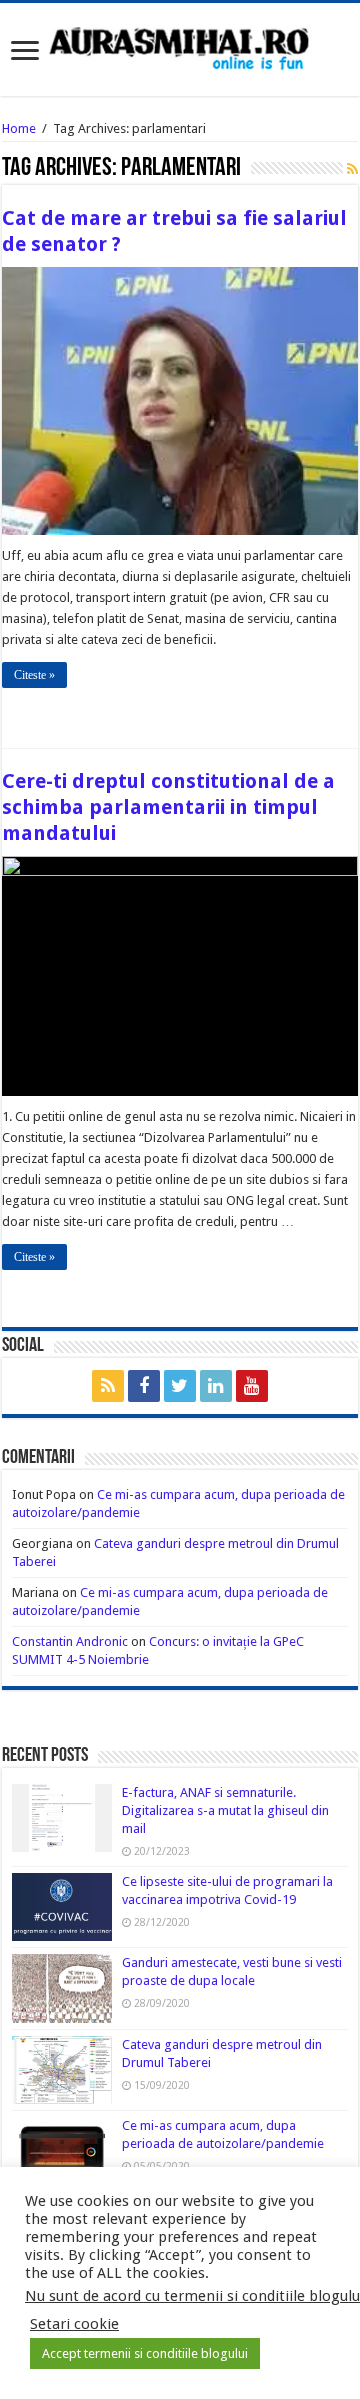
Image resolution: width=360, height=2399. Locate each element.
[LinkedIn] (216, 1386)
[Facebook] (144, 1386)
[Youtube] (252, 1386)
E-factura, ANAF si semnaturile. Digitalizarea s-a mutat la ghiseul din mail (225, 1810)
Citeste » (34, 675)
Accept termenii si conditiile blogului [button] (145, 2353)
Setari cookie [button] (74, 2324)
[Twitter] (180, 1386)
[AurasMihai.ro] (180, 47)
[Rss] (108, 1386)
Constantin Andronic (70, 1641)
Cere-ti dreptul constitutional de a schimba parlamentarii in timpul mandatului (168, 807)
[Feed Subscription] (352, 169)
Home (19, 128)
